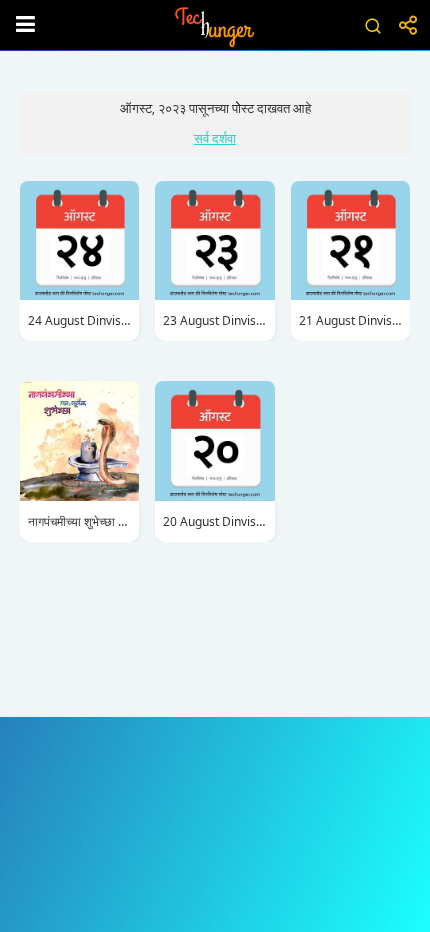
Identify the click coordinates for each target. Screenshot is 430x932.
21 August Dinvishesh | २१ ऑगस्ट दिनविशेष (350, 320)
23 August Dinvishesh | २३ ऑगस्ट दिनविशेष (214, 320)
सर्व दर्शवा (215, 138)
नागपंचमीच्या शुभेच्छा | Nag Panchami (79, 521)
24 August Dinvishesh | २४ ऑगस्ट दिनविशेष (79, 320)
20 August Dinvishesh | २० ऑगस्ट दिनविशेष (214, 521)
